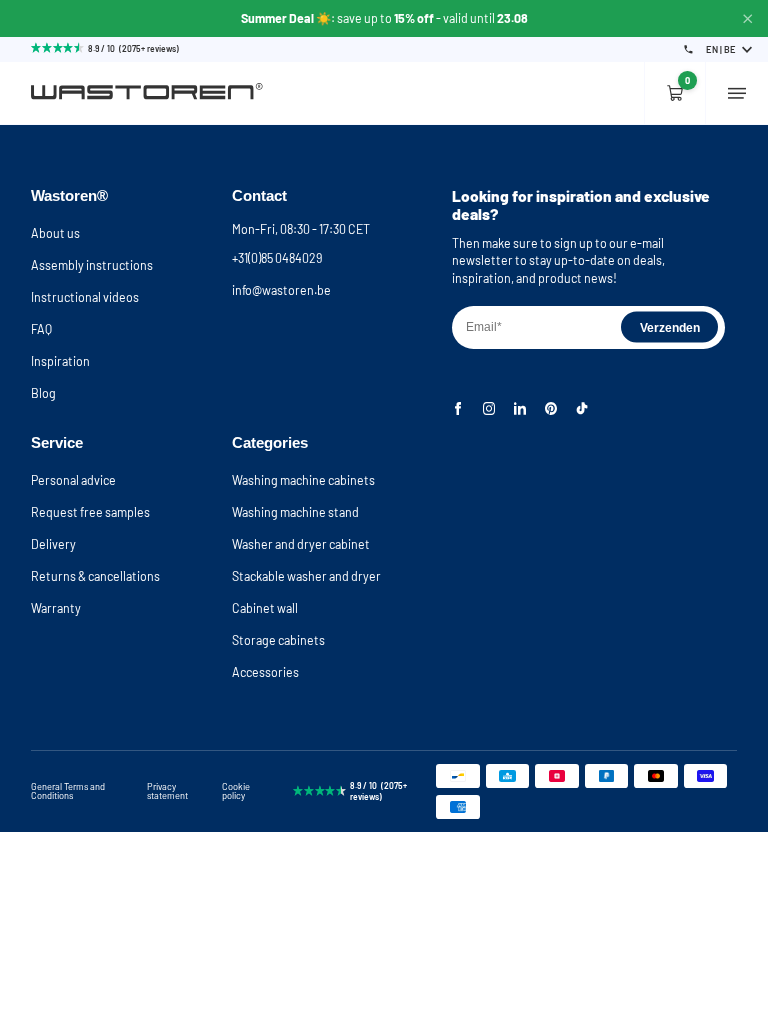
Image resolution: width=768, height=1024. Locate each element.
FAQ (41, 329)
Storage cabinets (278, 640)
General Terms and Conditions (68, 791)
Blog (43, 393)
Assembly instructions (92, 265)
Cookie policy (236, 791)
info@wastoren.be (281, 290)
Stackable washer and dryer (306, 576)
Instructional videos (85, 297)
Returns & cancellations (95, 576)
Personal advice (73, 480)
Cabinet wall (265, 608)
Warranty (56, 608)
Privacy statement (167, 791)
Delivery (53, 544)
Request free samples (90, 512)
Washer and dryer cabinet (301, 544)
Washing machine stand (295, 512)
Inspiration (60, 361)
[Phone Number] (688, 49)
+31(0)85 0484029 (277, 258)
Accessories (265, 672)
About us (55, 233)
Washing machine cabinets (303, 480)
